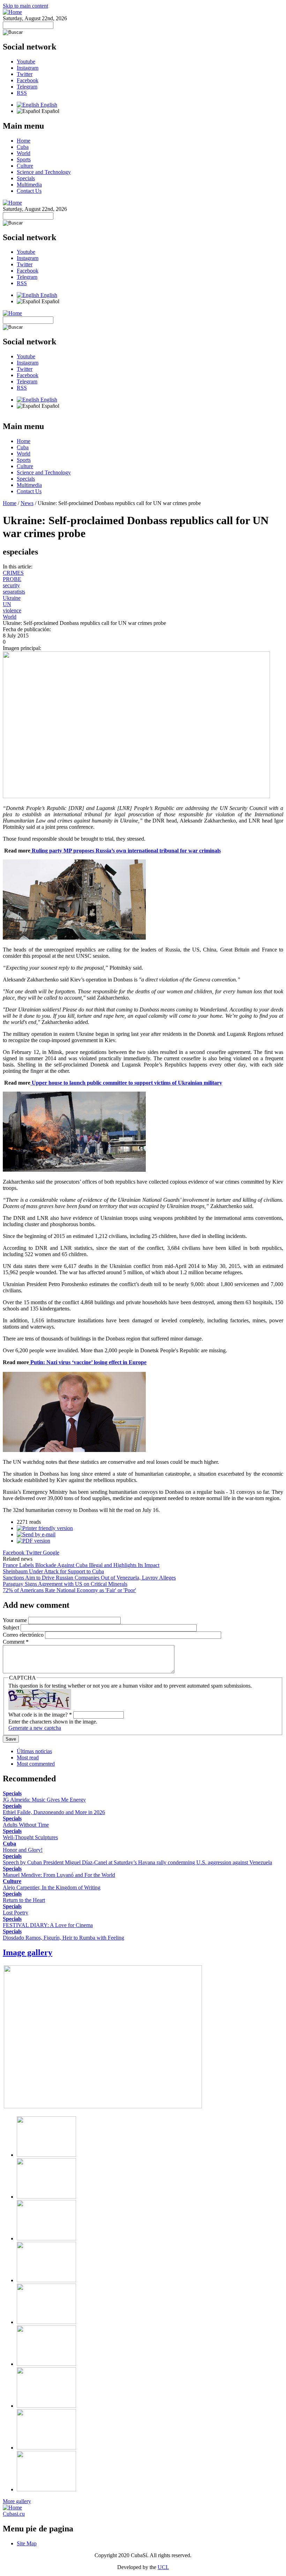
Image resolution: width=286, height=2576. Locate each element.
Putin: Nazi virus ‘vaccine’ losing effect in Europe (88, 1362)
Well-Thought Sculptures (30, 1837)
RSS (22, 93)
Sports (24, 159)
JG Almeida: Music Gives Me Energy (44, 1800)
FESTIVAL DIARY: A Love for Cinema (48, 1925)
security (11, 585)
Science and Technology (44, 172)
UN (7, 604)
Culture (25, 166)
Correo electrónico (24, 1635)
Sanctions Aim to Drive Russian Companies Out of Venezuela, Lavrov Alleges (89, 1578)
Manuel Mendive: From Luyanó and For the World (59, 1875)
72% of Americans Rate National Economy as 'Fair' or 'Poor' (69, 1590)
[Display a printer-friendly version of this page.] (45, 1528)
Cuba (23, 147)
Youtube (26, 62)
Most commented (36, 1764)
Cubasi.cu (14, 2514)
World (24, 153)
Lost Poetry (16, 1913)
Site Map (27, 2543)
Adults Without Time (26, 1825)
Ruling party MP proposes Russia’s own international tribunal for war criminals (126, 851)
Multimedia (29, 185)
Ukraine (12, 598)
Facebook (28, 80)
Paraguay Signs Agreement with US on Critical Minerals (65, 1584)
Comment (16, 1642)
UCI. (163, 2567)
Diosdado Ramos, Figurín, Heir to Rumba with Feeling (63, 1938)
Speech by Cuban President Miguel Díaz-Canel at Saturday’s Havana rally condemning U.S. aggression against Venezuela (137, 1862)
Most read (28, 1757)
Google (51, 1553)
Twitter (25, 74)
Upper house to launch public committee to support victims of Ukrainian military (126, 1083)
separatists (14, 592)
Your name (16, 1620)
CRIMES (13, 573)
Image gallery (28, 1952)
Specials (26, 178)
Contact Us (29, 191)
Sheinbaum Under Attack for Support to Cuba (53, 1571)
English (48, 105)
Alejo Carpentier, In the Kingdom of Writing (52, 1887)
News (27, 503)
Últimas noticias (34, 1751)
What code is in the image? (40, 1715)
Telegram (27, 87)
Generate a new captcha (35, 1728)
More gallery (17, 2501)
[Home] (12, 12)
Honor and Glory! (23, 1850)
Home (24, 141)
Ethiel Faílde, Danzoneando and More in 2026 (54, 1812)
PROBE (12, 579)
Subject (12, 1627)
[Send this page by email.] (36, 1534)
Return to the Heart (24, 1900)
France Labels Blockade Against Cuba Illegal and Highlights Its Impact (81, 1565)
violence (12, 610)
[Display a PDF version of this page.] (33, 1541)
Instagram (28, 68)
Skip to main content (25, 6)
